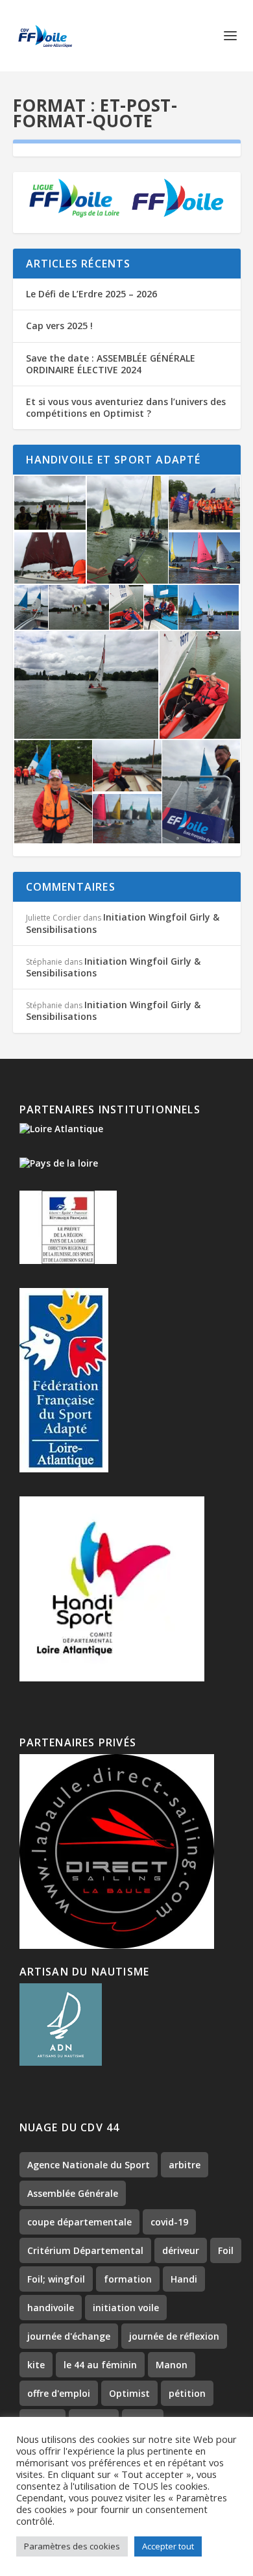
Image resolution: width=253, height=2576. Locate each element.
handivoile (51, 2308)
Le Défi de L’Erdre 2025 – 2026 (91, 294)
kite (36, 2365)
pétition (187, 2393)
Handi (184, 2279)
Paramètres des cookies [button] (72, 2546)
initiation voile (126, 2308)
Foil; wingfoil (56, 2279)
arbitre (185, 2165)
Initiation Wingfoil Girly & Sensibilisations (123, 923)
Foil (226, 2250)
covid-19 (169, 2222)
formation (128, 2279)
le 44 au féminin (100, 2365)
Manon (172, 2365)
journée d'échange (69, 2336)
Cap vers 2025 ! (59, 326)
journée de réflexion (174, 2336)
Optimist (129, 2393)
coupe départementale (79, 2222)
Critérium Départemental (85, 2250)
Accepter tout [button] (168, 2546)
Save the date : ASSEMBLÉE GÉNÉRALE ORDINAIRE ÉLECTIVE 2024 (111, 364)
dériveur (181, 2250)
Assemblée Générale (73, 2193)
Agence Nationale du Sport (89, 2165)
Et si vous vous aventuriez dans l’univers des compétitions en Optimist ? (126, 407)
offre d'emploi (59, 2393)
